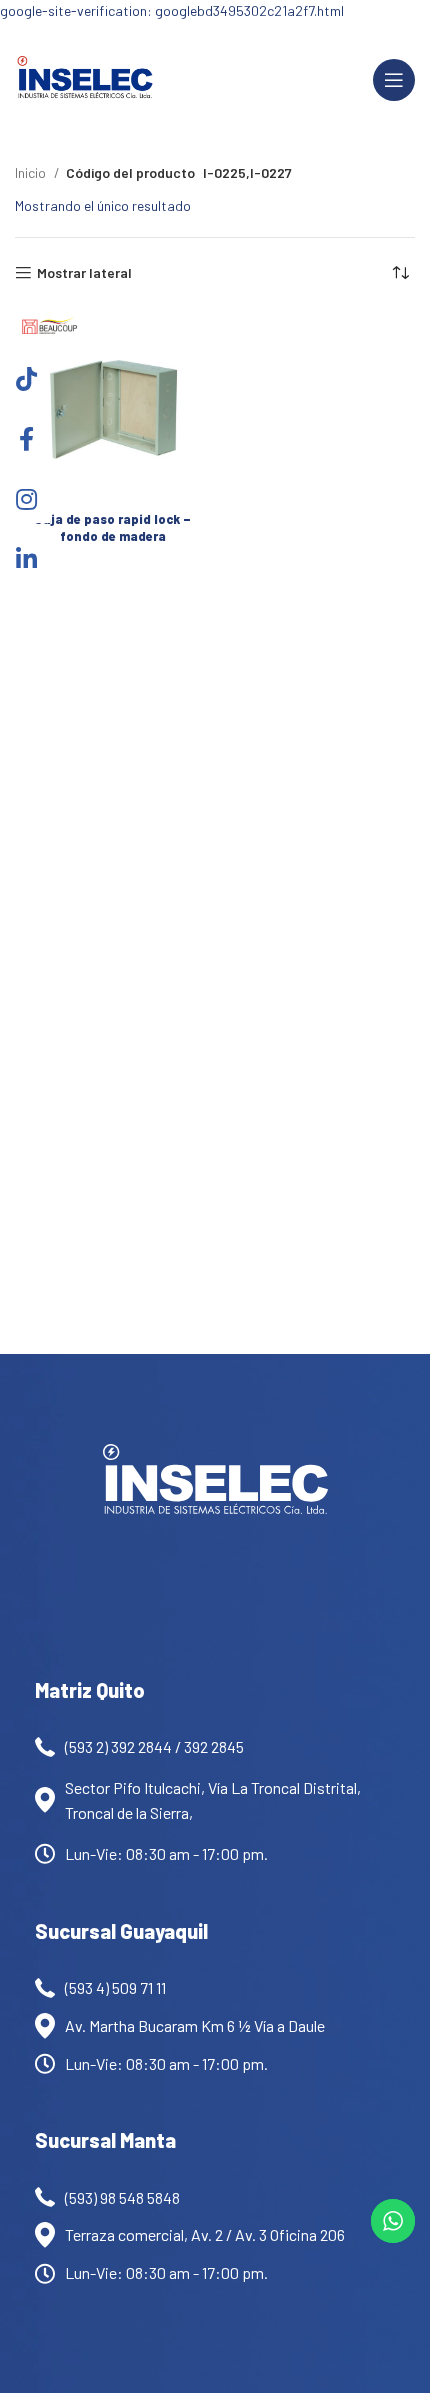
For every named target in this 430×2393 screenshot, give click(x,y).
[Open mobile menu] (394, 80)
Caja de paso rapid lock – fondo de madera (112, 528)
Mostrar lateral (84, 273)
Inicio (32, 172)
